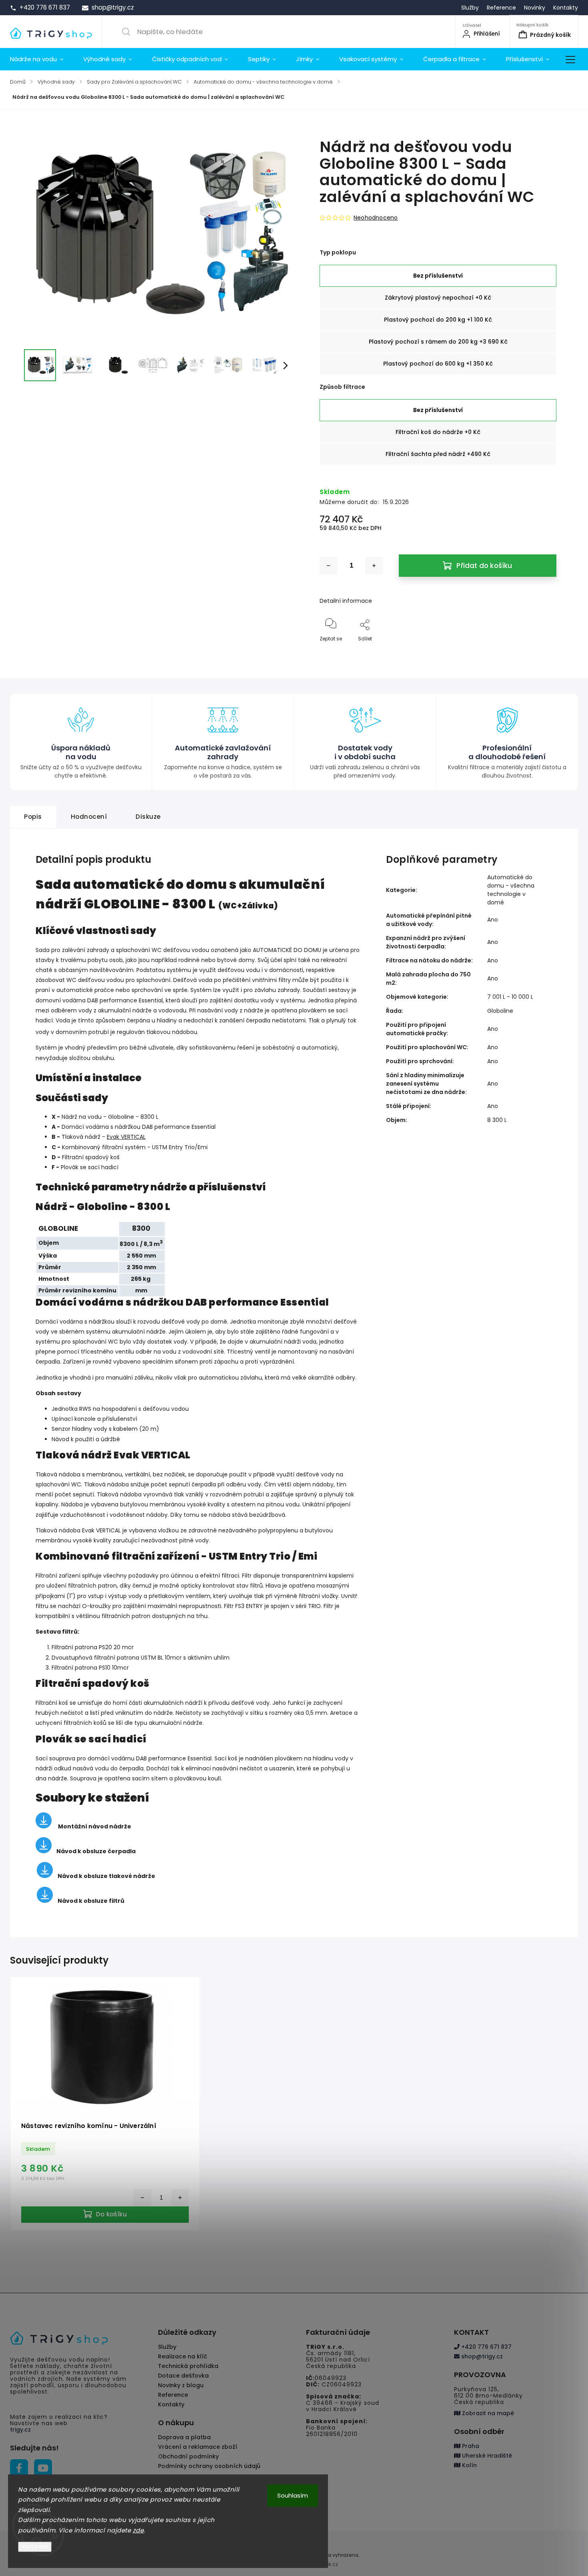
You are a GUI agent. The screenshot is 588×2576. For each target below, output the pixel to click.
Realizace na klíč (183, 2356)
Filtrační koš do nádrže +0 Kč (438, 432)
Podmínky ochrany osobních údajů (209, 2466)
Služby (470, 8)
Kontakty (566, 8)
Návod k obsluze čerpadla (96, 1851)
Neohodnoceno (376, 218)
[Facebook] (19, 2468)
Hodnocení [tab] (89, 817)
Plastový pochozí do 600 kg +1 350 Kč (438, 364)
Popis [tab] (33, 817)
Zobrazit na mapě (487, 2413)
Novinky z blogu (181, 2385)
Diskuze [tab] (148, 817)
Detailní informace (346, 601)
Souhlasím (293, 2495)
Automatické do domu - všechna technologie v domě (511, 890)
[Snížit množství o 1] (328, 566)
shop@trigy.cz (481, 2356)
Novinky (535, 8)
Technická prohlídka (188, 2366)
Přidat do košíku (484, 566)
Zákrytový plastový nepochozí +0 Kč (438, 298)
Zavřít (542, 652)
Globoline (500, 1011)
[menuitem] (42, 59)
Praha (470, 2446)
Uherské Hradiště (486, 2456)
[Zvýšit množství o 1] (374, 566)
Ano (493, 920)
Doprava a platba (184, 2437)
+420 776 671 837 (486, 2347)
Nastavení (35, 2547)
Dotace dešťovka (183, 2376)
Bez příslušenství (438, 276)
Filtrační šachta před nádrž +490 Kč (438, 454)
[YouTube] (43, 2468)
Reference (501, 8)
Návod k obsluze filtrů (91, 1901)
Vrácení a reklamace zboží (198, 2447)
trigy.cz (20, 2430)
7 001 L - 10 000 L (510, 997)
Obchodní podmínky (188, 2456)
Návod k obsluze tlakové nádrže (106, 1876)
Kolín (469, 2465)
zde (138, 2530)
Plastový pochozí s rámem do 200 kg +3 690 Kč (438, 342)
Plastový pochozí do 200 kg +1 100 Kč (438, 320)
